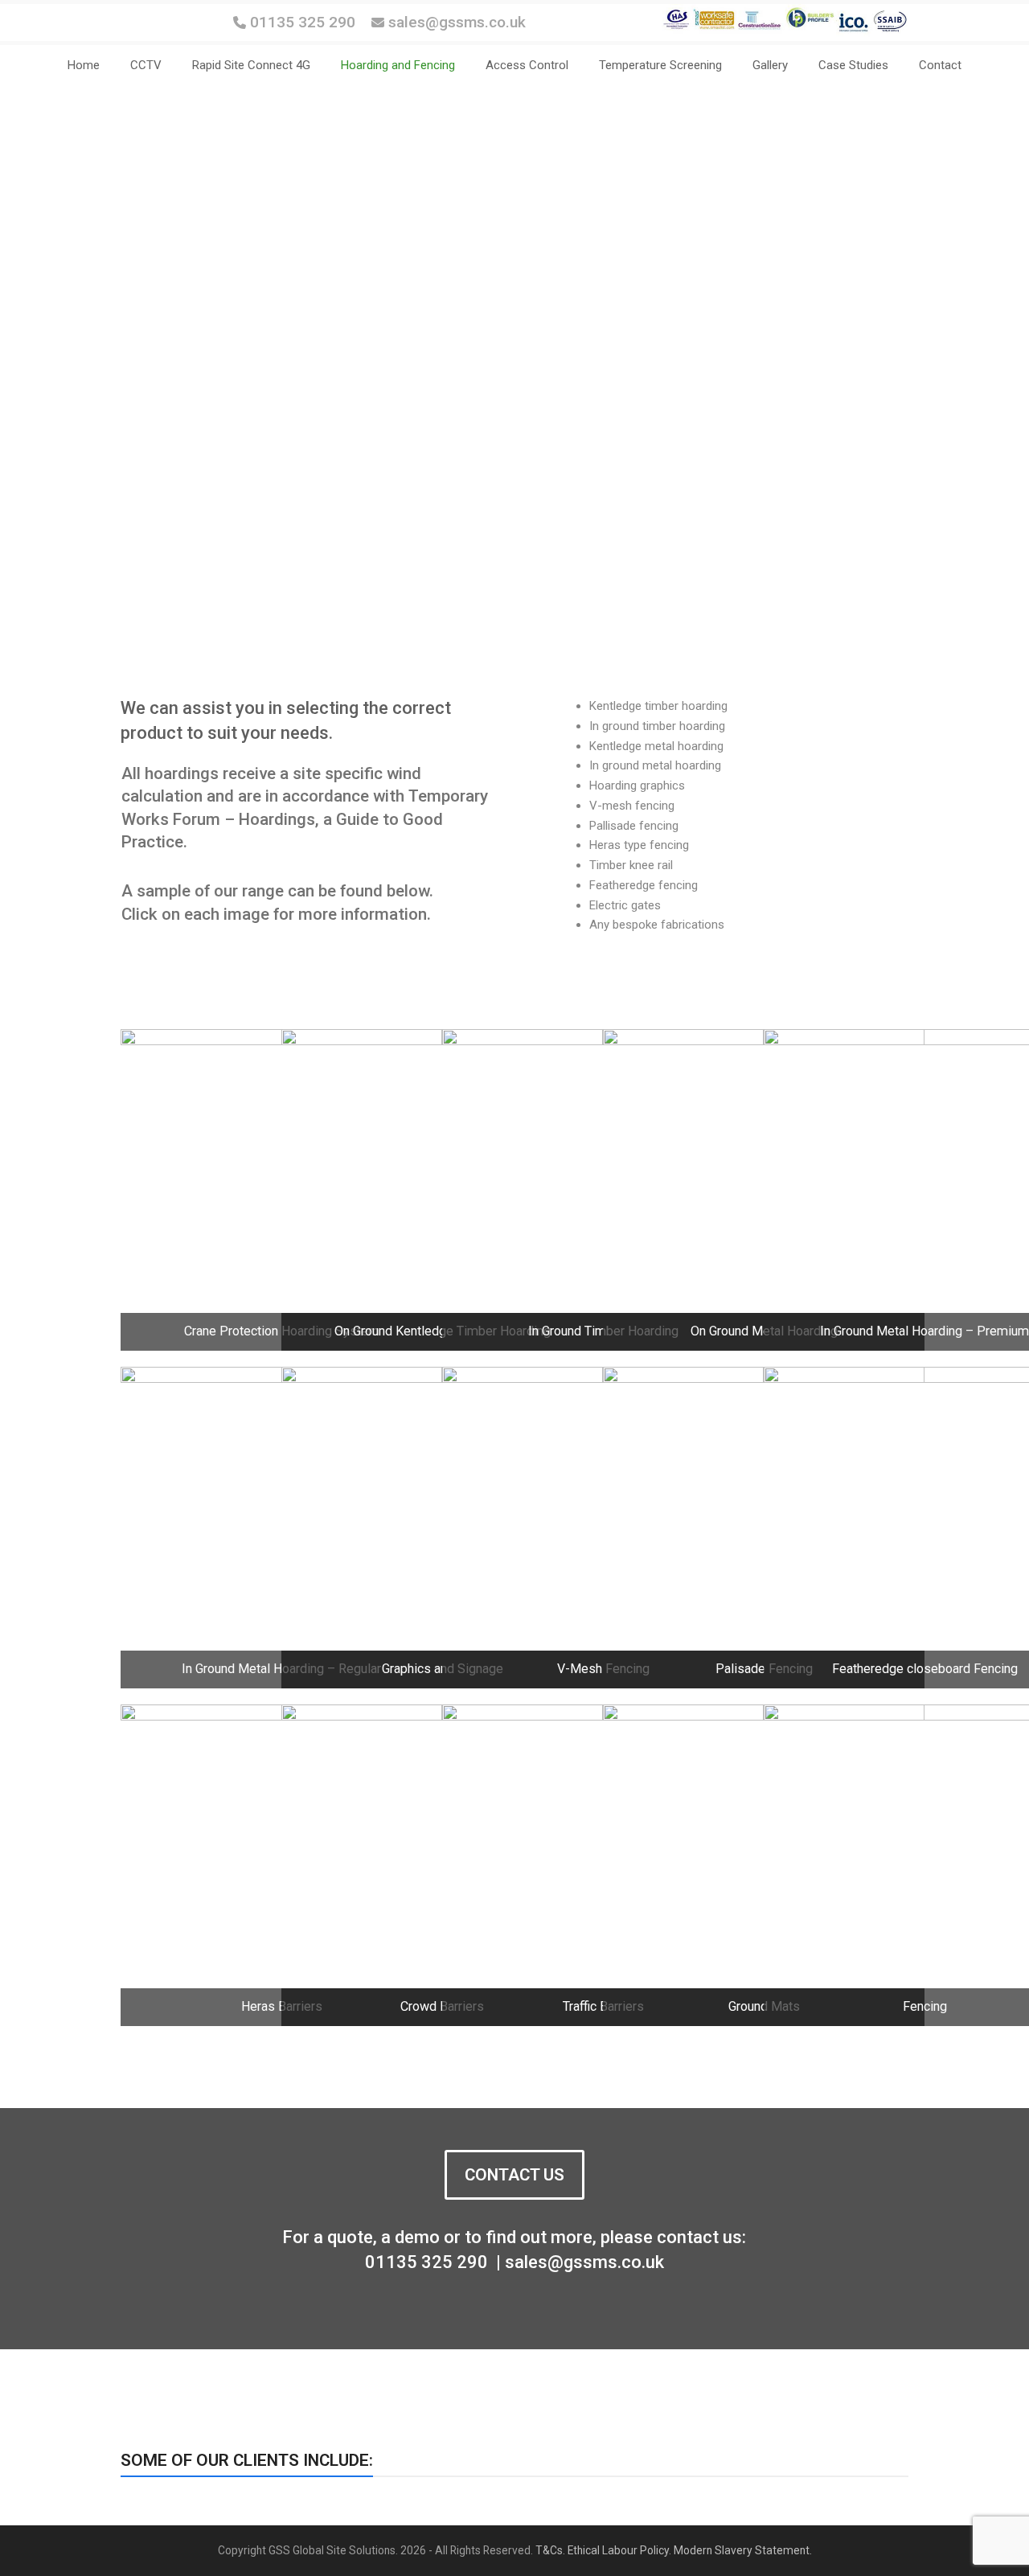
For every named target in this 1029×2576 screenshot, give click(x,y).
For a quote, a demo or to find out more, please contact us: (514, 2237)
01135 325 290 (303, 22)
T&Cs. (550, 2550)
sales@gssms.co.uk (455, 22)
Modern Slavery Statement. (743, 2550)
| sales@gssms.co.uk (578, 2262)
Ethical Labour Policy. (619, 2550)
